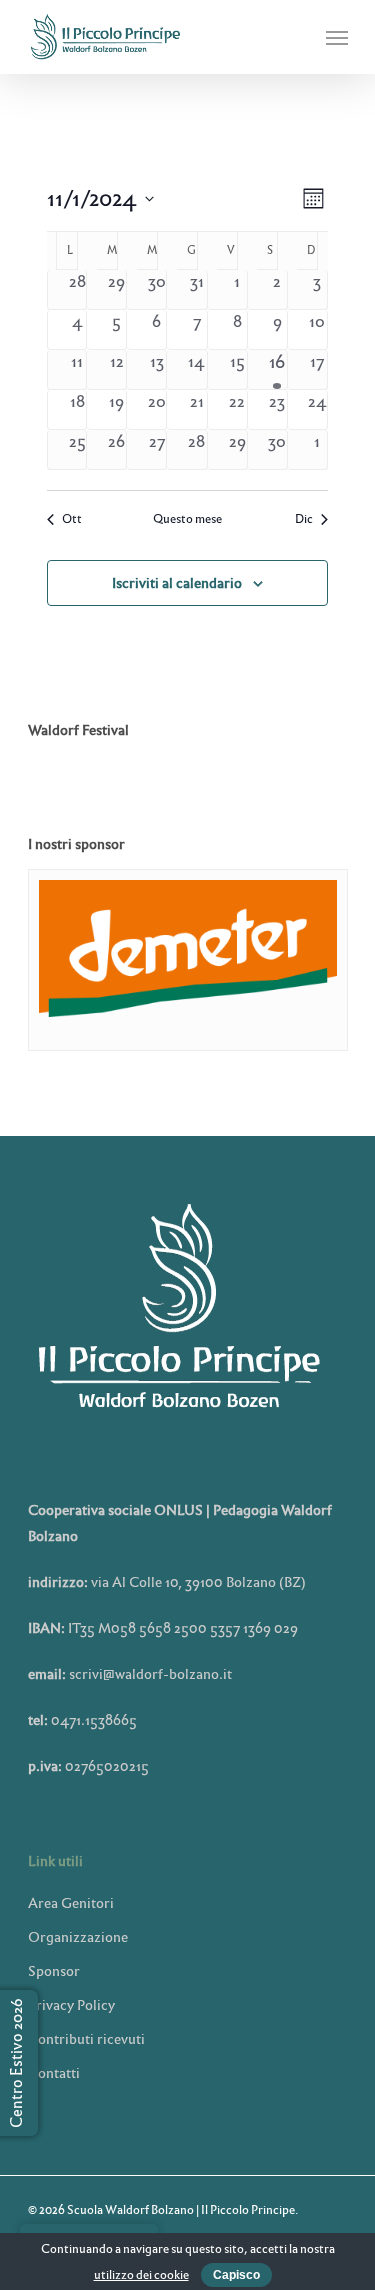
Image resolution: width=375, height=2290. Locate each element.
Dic (304, 519)
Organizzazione (78, 1937)
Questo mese (187, 519)
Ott (72, 519)
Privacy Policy (71, 2005)
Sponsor (54, 1971)
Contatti (54, 2073)
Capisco (236, 2275)
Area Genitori (71, 1903)
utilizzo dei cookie (141, 2274)
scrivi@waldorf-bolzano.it (150, 1674)
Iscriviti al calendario (177, 583)
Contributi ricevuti (86, 2039)
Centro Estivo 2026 (16, 2063)
